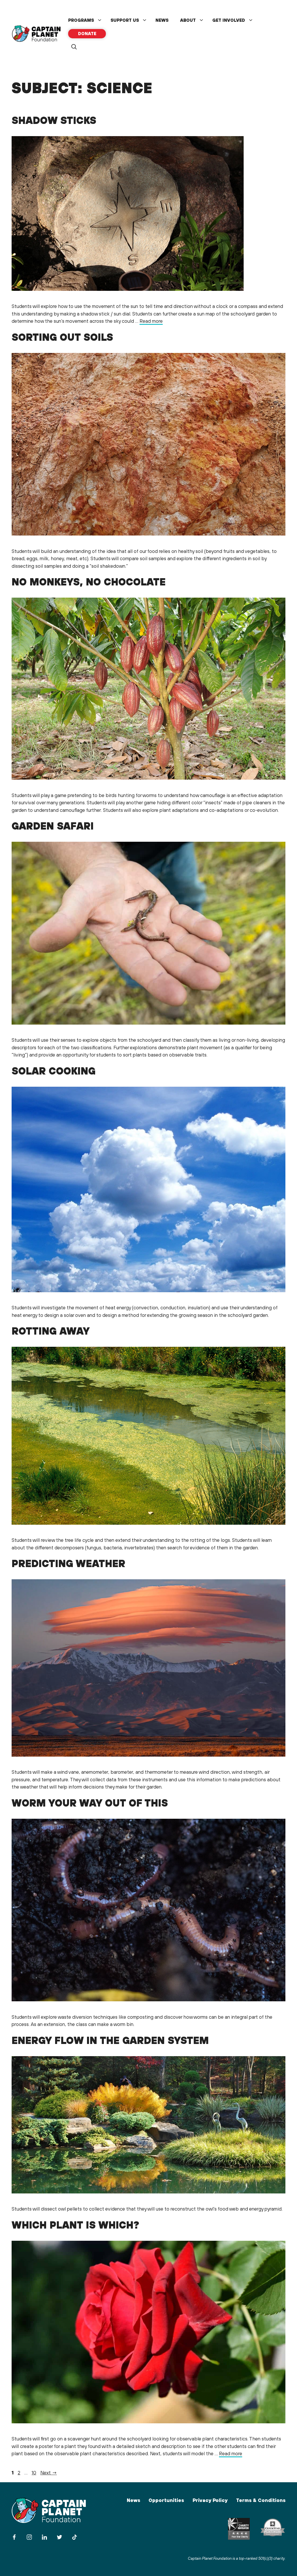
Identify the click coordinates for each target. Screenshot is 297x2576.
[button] (74, 47)
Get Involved (229, 20)
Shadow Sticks (54, 120)
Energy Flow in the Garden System (110, 2040)
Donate (87, 34)
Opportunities (166, 2500)
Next (49, 2473)
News (162, 20)
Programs (81, 20)
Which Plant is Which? (75, 2225)
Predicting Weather (68, 1563)
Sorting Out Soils (62, 337)
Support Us (125, 20)
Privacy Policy (210, 2500)
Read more (151, 321)
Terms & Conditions (261, 2500)
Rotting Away (51, 1331)
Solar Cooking (54, 1071)
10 (35, 2473)
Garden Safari (53, 826)
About (188, 20)
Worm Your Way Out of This (90, 1803)
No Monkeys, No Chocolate (89, 582)
